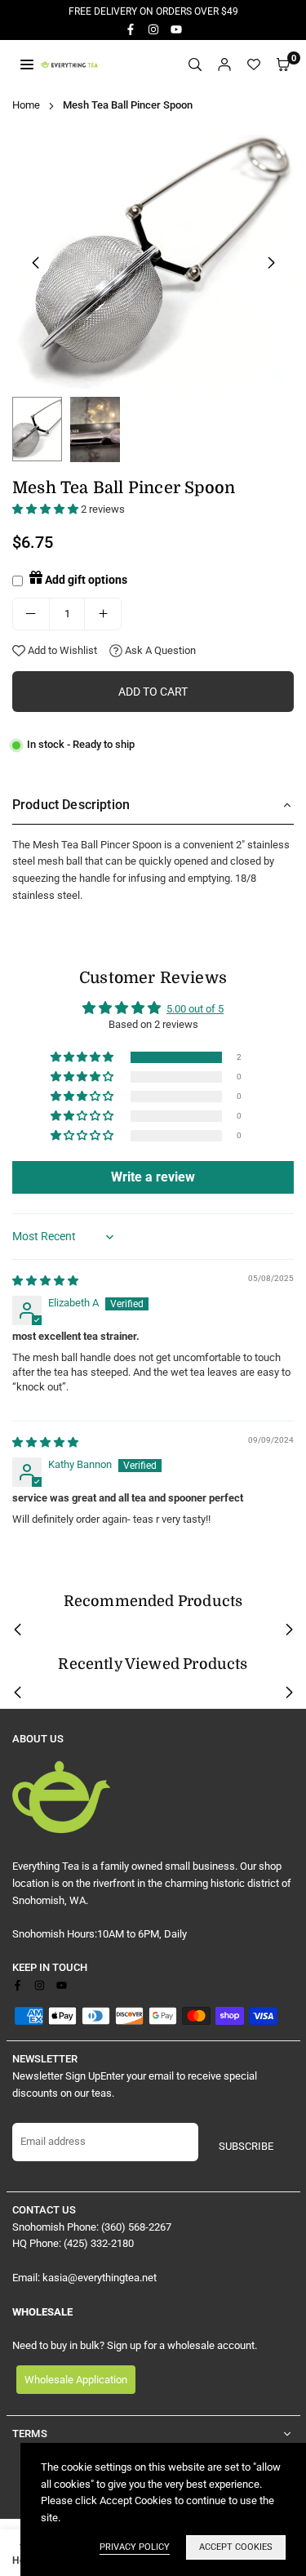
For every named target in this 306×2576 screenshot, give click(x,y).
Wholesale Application (76, 2380)
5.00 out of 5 (195, 1009)
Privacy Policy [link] (135, 2547)
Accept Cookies (236, 2547)
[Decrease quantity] (31, 614)
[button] (283, 65)
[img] (45, 1281)
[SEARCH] (195, 65)
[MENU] (27, 64)
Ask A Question (159, 650)
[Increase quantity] (103, 614)
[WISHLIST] (254, 65)
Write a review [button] (153, 1177)
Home (26, 105)
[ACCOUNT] (224, 65)
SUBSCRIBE (246, 2146)
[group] (153, 262)
